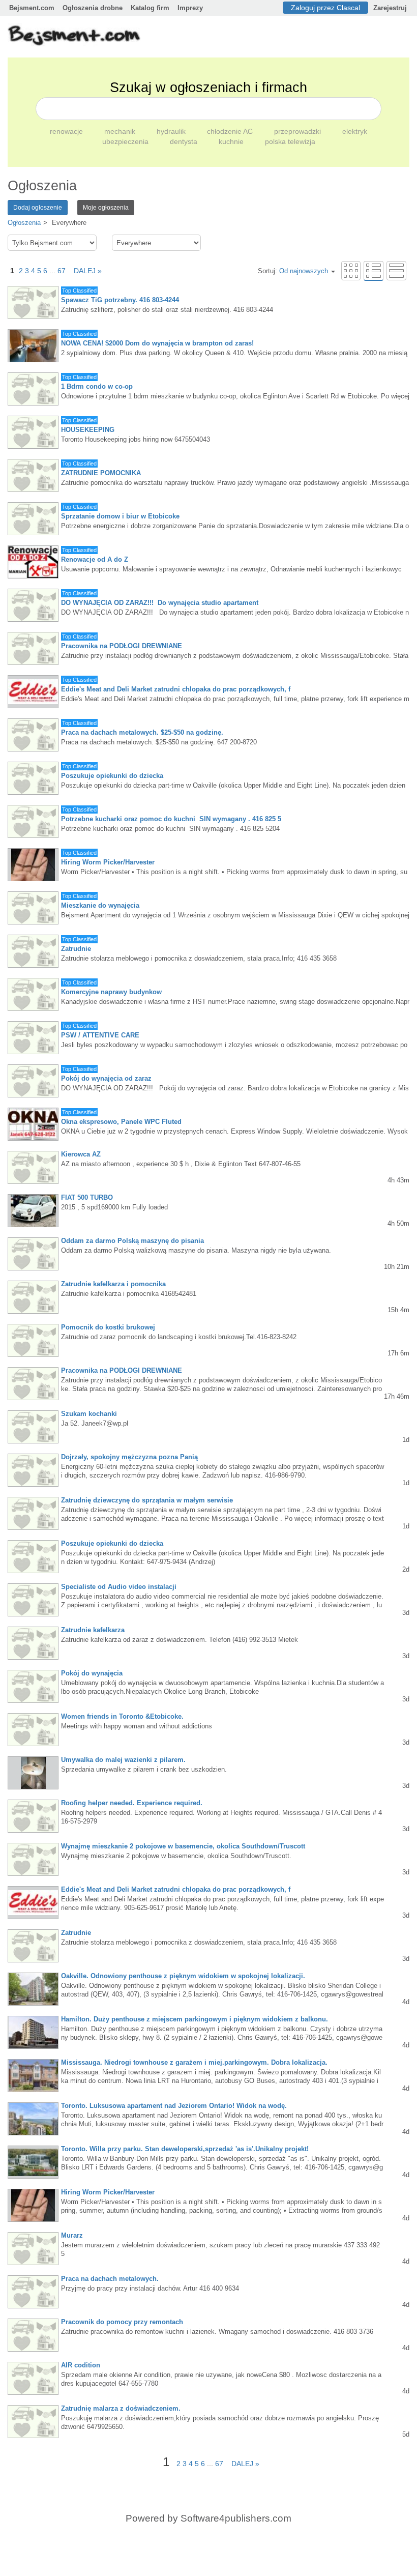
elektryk (355, 131)
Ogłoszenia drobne (93, 8)
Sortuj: (293, 271)
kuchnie (232, 141)
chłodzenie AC (231, 131)
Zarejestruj (390, 8)
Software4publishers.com (236, 2518)
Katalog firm (150, 8)
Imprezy (190, 8)
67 (62, 271)
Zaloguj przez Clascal (325, 8)
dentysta (185, 141)
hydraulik (172, 131)
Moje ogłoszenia (106, 208)
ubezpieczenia (126, 141)
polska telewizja (290, 141)
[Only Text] (396, 270)
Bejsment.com (32, 8)
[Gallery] (351, 270)
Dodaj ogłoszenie (38, 208)
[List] (374, 270)
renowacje (67, 131)
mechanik (121, 131)
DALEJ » (85, 271)
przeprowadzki (299, 131)
